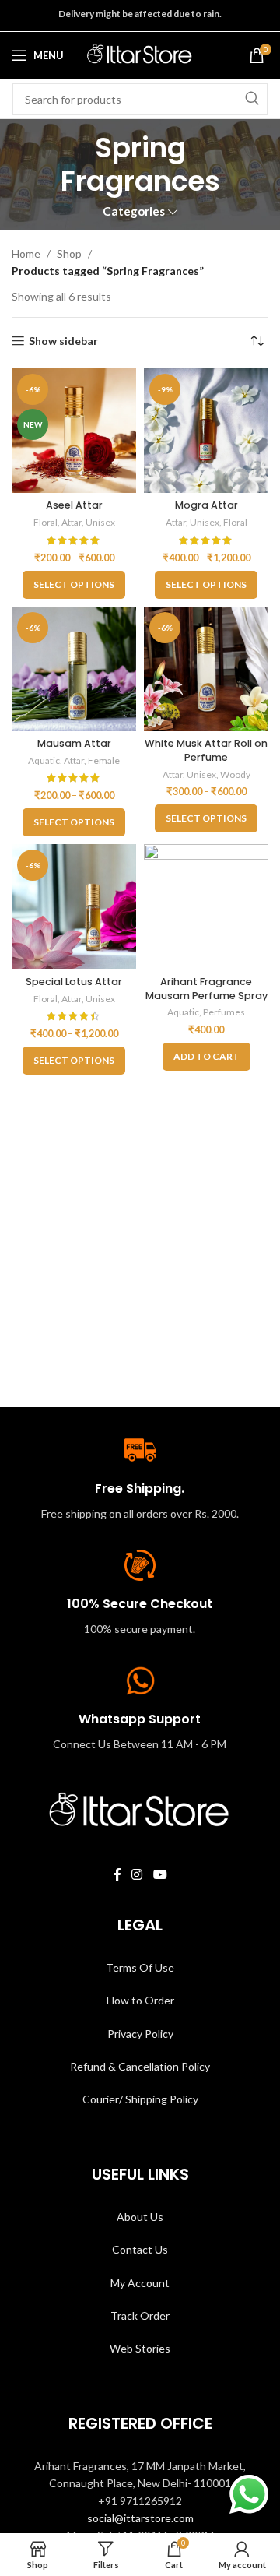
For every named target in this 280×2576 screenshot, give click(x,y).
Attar (72, 522)
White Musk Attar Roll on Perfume (206, 750)
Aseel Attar (74, 505)
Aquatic (44, 760)
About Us (140, 2217)
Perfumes (224, 1012)
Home (26, 253)
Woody (235, 774)
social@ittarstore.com (140, 2518)
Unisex (100, 522)
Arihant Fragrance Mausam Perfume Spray (206, 989)
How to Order (140, 2000)
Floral (45, 522)
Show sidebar (63, 341)
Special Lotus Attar (74, 982)
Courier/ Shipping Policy (140, 2099)
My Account (140, 2283)
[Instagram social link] (137, 1875)
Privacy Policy (140, 2034)
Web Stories (140, 2348)
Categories (134, 211)
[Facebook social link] (117, 1875)
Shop (69, 253)
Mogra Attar (206, 505)
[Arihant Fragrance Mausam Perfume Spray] (206, 906)
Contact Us (140, 2249)
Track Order (140, 2316)
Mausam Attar (74, 743)
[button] (206, 1057)
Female (104, 760)
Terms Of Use (140, 1967)
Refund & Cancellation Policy (140, 2066)
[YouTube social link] (160, 1875)
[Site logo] (140, 54)
